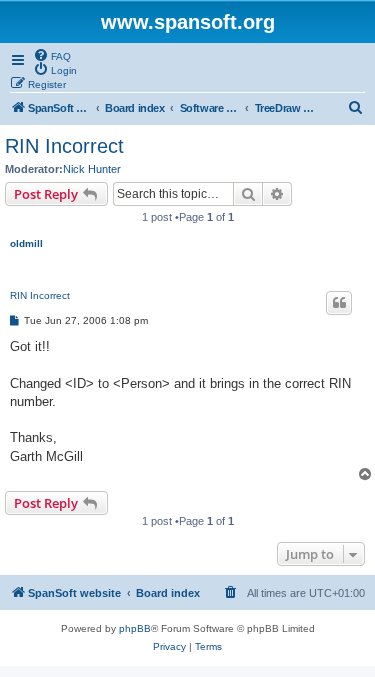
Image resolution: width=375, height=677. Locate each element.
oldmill (26, 243)
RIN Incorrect (64, 146)
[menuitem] (52, 55)
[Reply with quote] (339, 303)
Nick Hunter (92, 169)
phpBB (135, 628)
